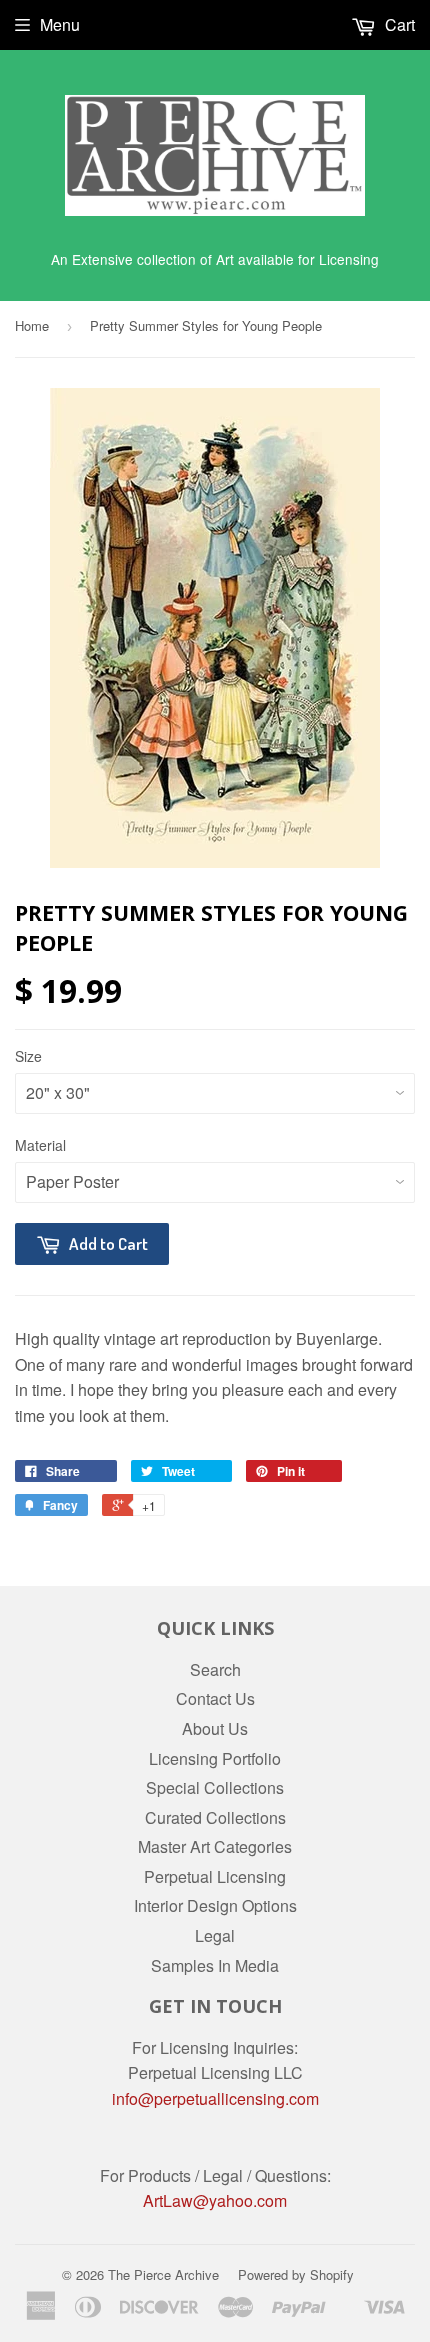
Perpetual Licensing (215, 1876)
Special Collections (215, 1787)
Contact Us (215, 1698)
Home (32, 325)
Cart (398, 24)
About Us (215, 1728)
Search (215, 1669)
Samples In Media (215, 1965)
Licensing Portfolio (215, 1758)
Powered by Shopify (296, 2274)
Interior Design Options (215, 1905)
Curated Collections (215, 1817)
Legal (215, 1935)
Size (28, 1056)
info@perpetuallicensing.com (215, 2098)
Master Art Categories (215, 1846)
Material (40, 1145)
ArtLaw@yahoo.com (215, 2200)
